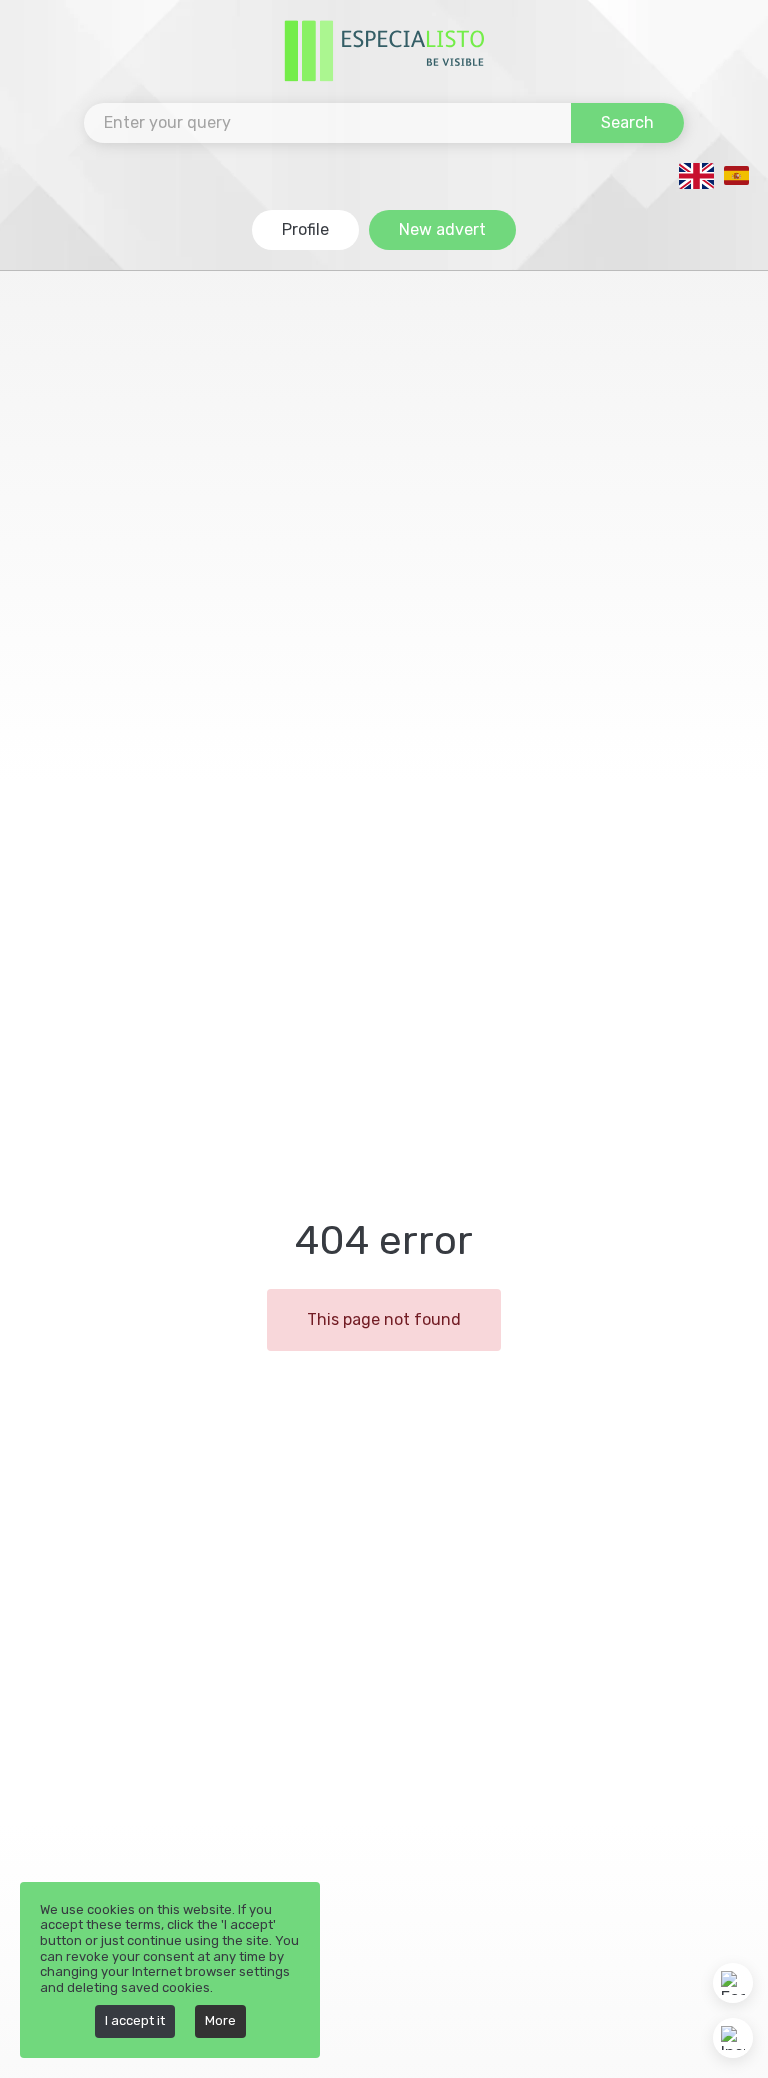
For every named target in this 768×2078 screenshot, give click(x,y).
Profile (305, 229)
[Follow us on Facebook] (733, 1983)
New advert (442, 229)
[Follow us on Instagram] (733, 2038)
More (220, 2020)
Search (627, 122)
